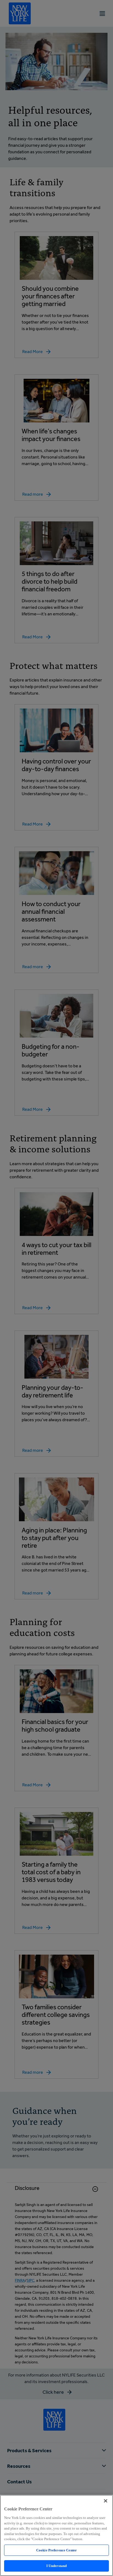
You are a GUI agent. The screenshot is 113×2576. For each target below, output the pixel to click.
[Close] (106, 2501)
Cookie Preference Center (56, 2550)
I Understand (57, 2566)
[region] (56, 2535)
